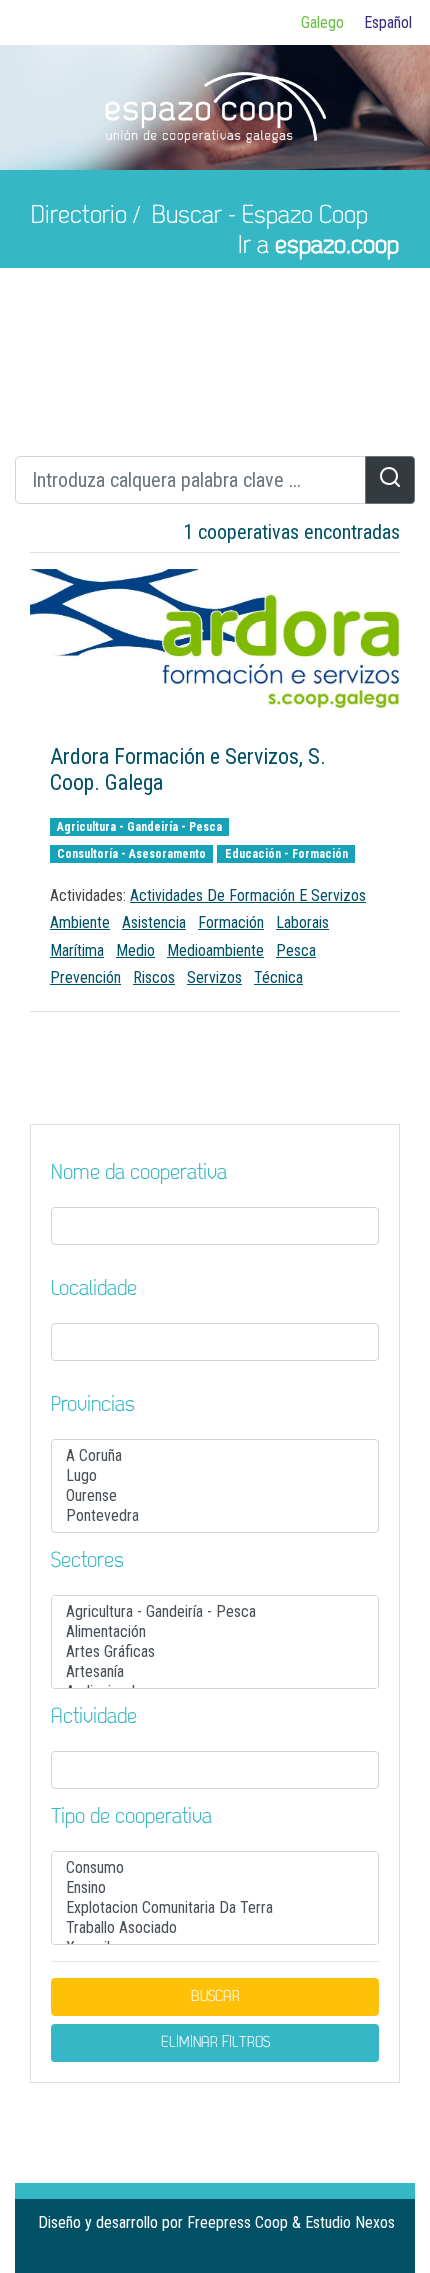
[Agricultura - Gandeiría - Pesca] (215, 1612)
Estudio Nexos (350, 2222)
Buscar (215, 1997)
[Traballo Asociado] (215, 1928)
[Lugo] (215, 1476)
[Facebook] (320, 2249)
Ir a (318, 246)
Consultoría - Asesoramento (131, 854)
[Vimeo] (384, 2249)
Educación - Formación (286, 854)
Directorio (79, 216)
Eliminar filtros (215, 2043)
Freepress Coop (237, 2222)
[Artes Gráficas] (215, 1652)
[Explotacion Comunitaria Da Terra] (215, 1908)
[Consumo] (215, 1868)
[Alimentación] (215, 1632)
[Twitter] (352, 2249)
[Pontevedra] (215, 1516)
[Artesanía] (215, 1672)
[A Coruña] (215, 1456)
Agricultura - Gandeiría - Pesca (139, 827)
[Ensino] (215, 1888)
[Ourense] (215, 1496)
